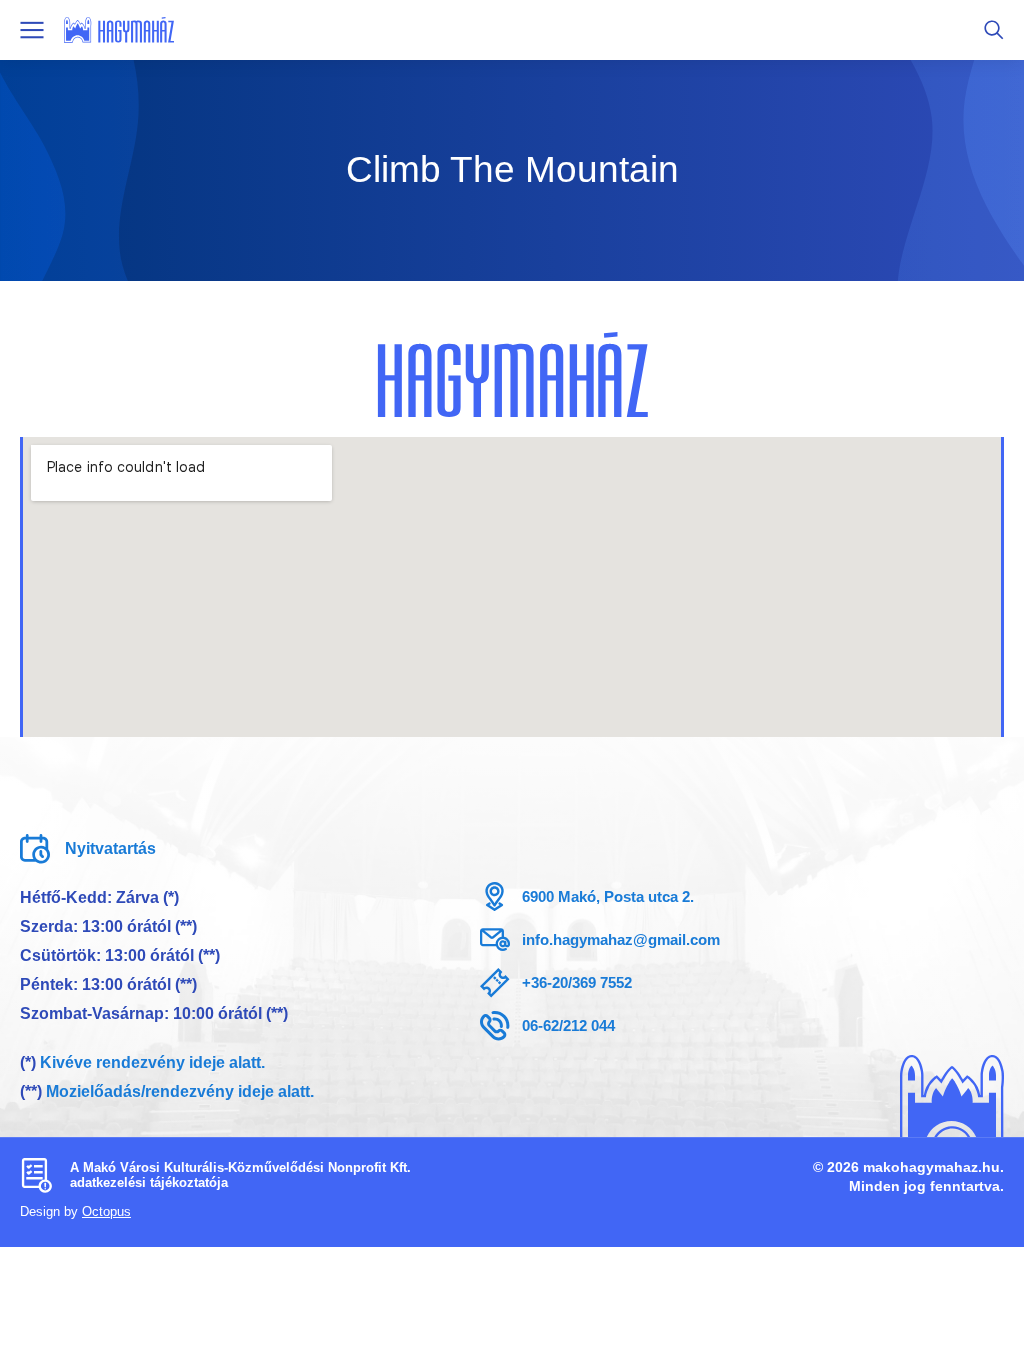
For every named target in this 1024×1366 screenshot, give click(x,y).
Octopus (106, 1211)
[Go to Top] (974, 1316)
